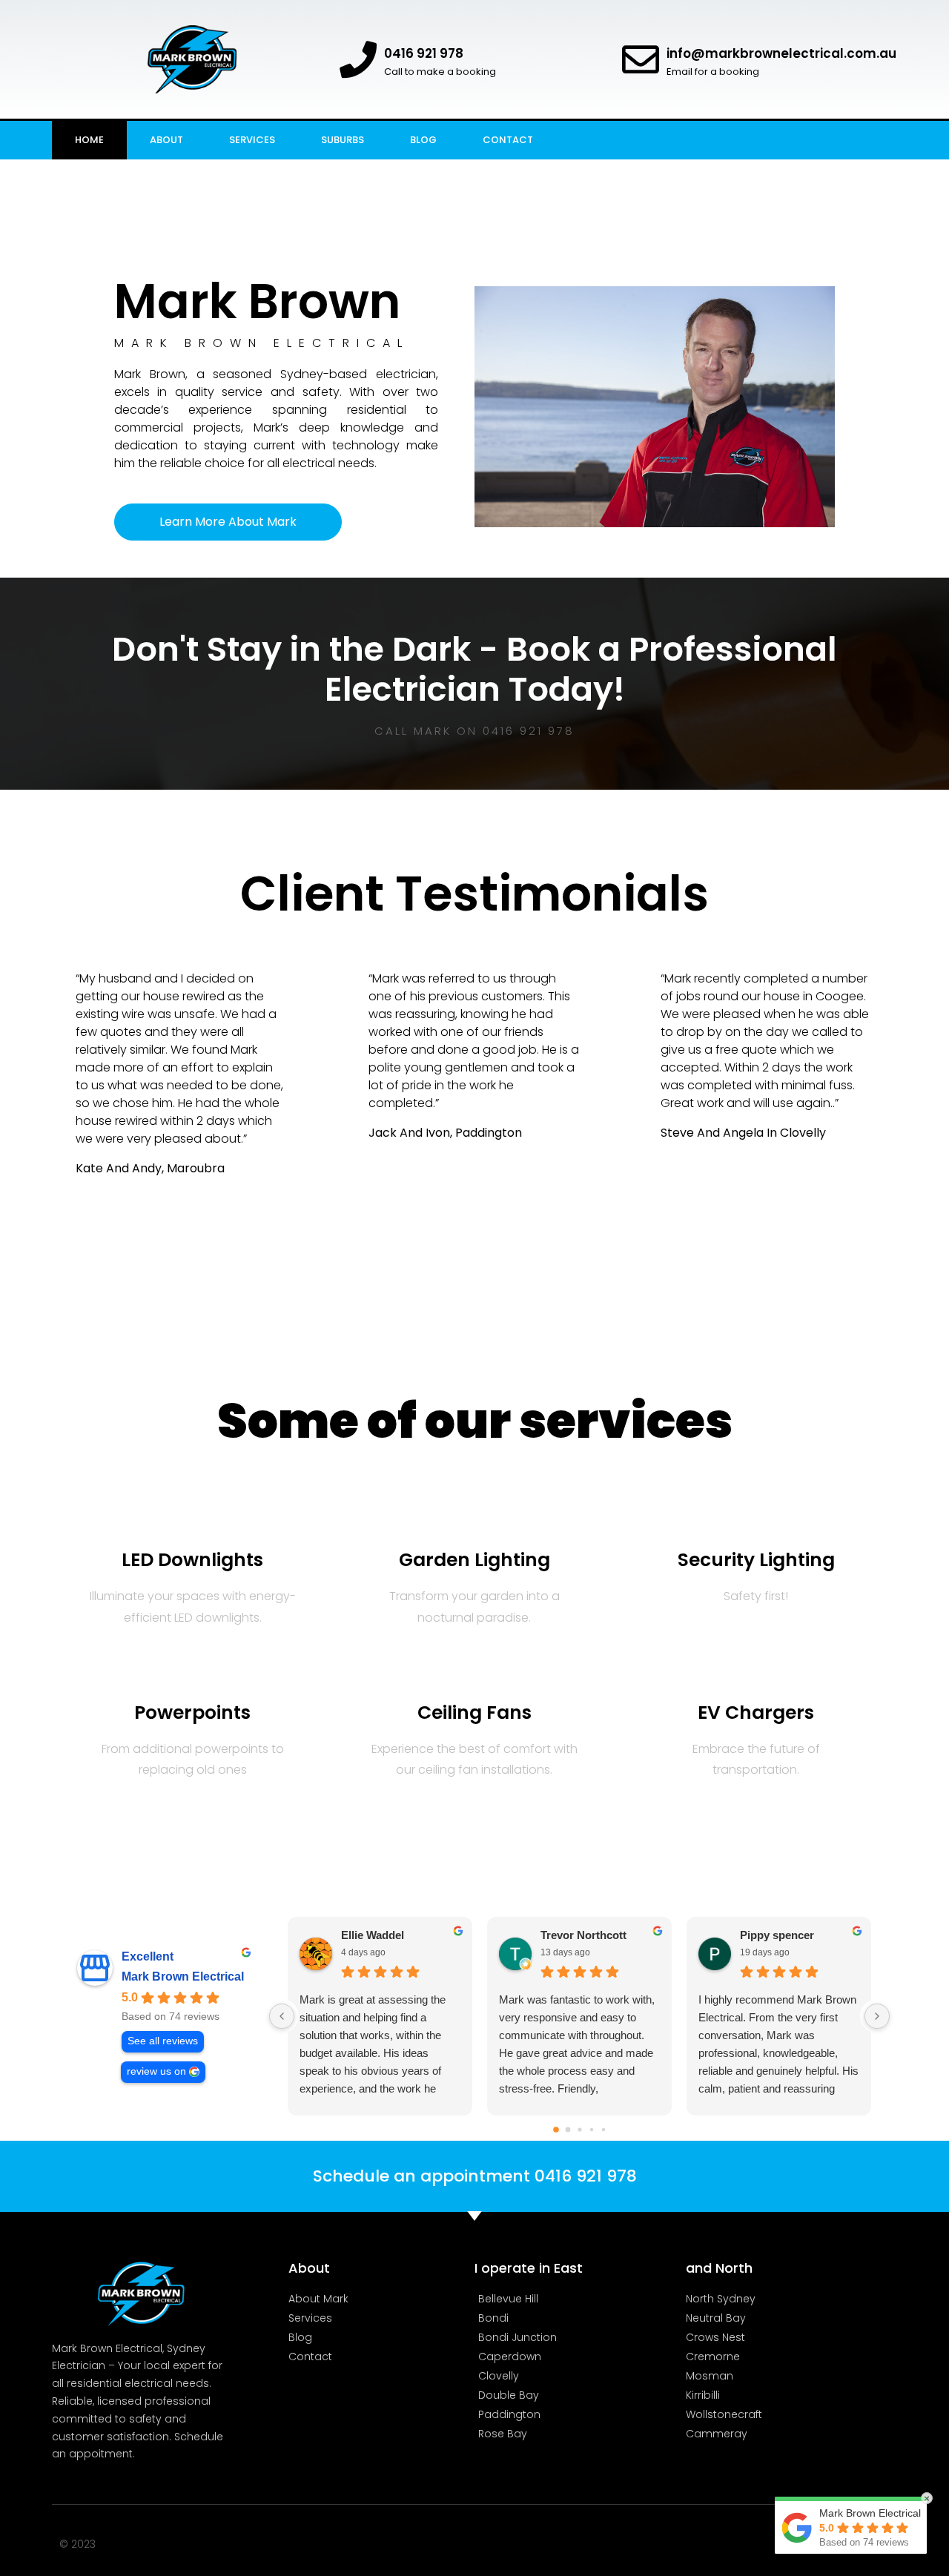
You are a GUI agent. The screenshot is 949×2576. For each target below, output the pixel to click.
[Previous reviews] (282, 2016)
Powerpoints (192, 1713)
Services (252, 140)
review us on (156, 2071)
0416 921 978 (424, 53)
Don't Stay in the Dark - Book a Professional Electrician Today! (474, 669)
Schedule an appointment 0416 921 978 (475, 2176)
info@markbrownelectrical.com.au (781, 53)
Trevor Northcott (583, 1935)
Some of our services (475, 1421)
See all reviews (163, 2041)
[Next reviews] (877, 2016)
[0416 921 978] (358, 59)
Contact (508, 140)
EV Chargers (756, 1713)
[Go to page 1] (568, 2130)
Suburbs (343, 140)
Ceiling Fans (474, 1713)
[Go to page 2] (579, 2129)
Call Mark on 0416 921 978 (474, 731)
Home (89, 140)
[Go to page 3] (591, 2130)
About (166, 140)
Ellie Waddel (373, 1935)
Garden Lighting (474, 1560)
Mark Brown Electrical (183, 1976)
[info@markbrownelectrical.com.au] (641, 59)
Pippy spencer (777, 1935)
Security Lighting (756, 1560)
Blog (423, 140)
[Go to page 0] (556, 2130)
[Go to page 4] (603, 2130)
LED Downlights (192, 1560)
